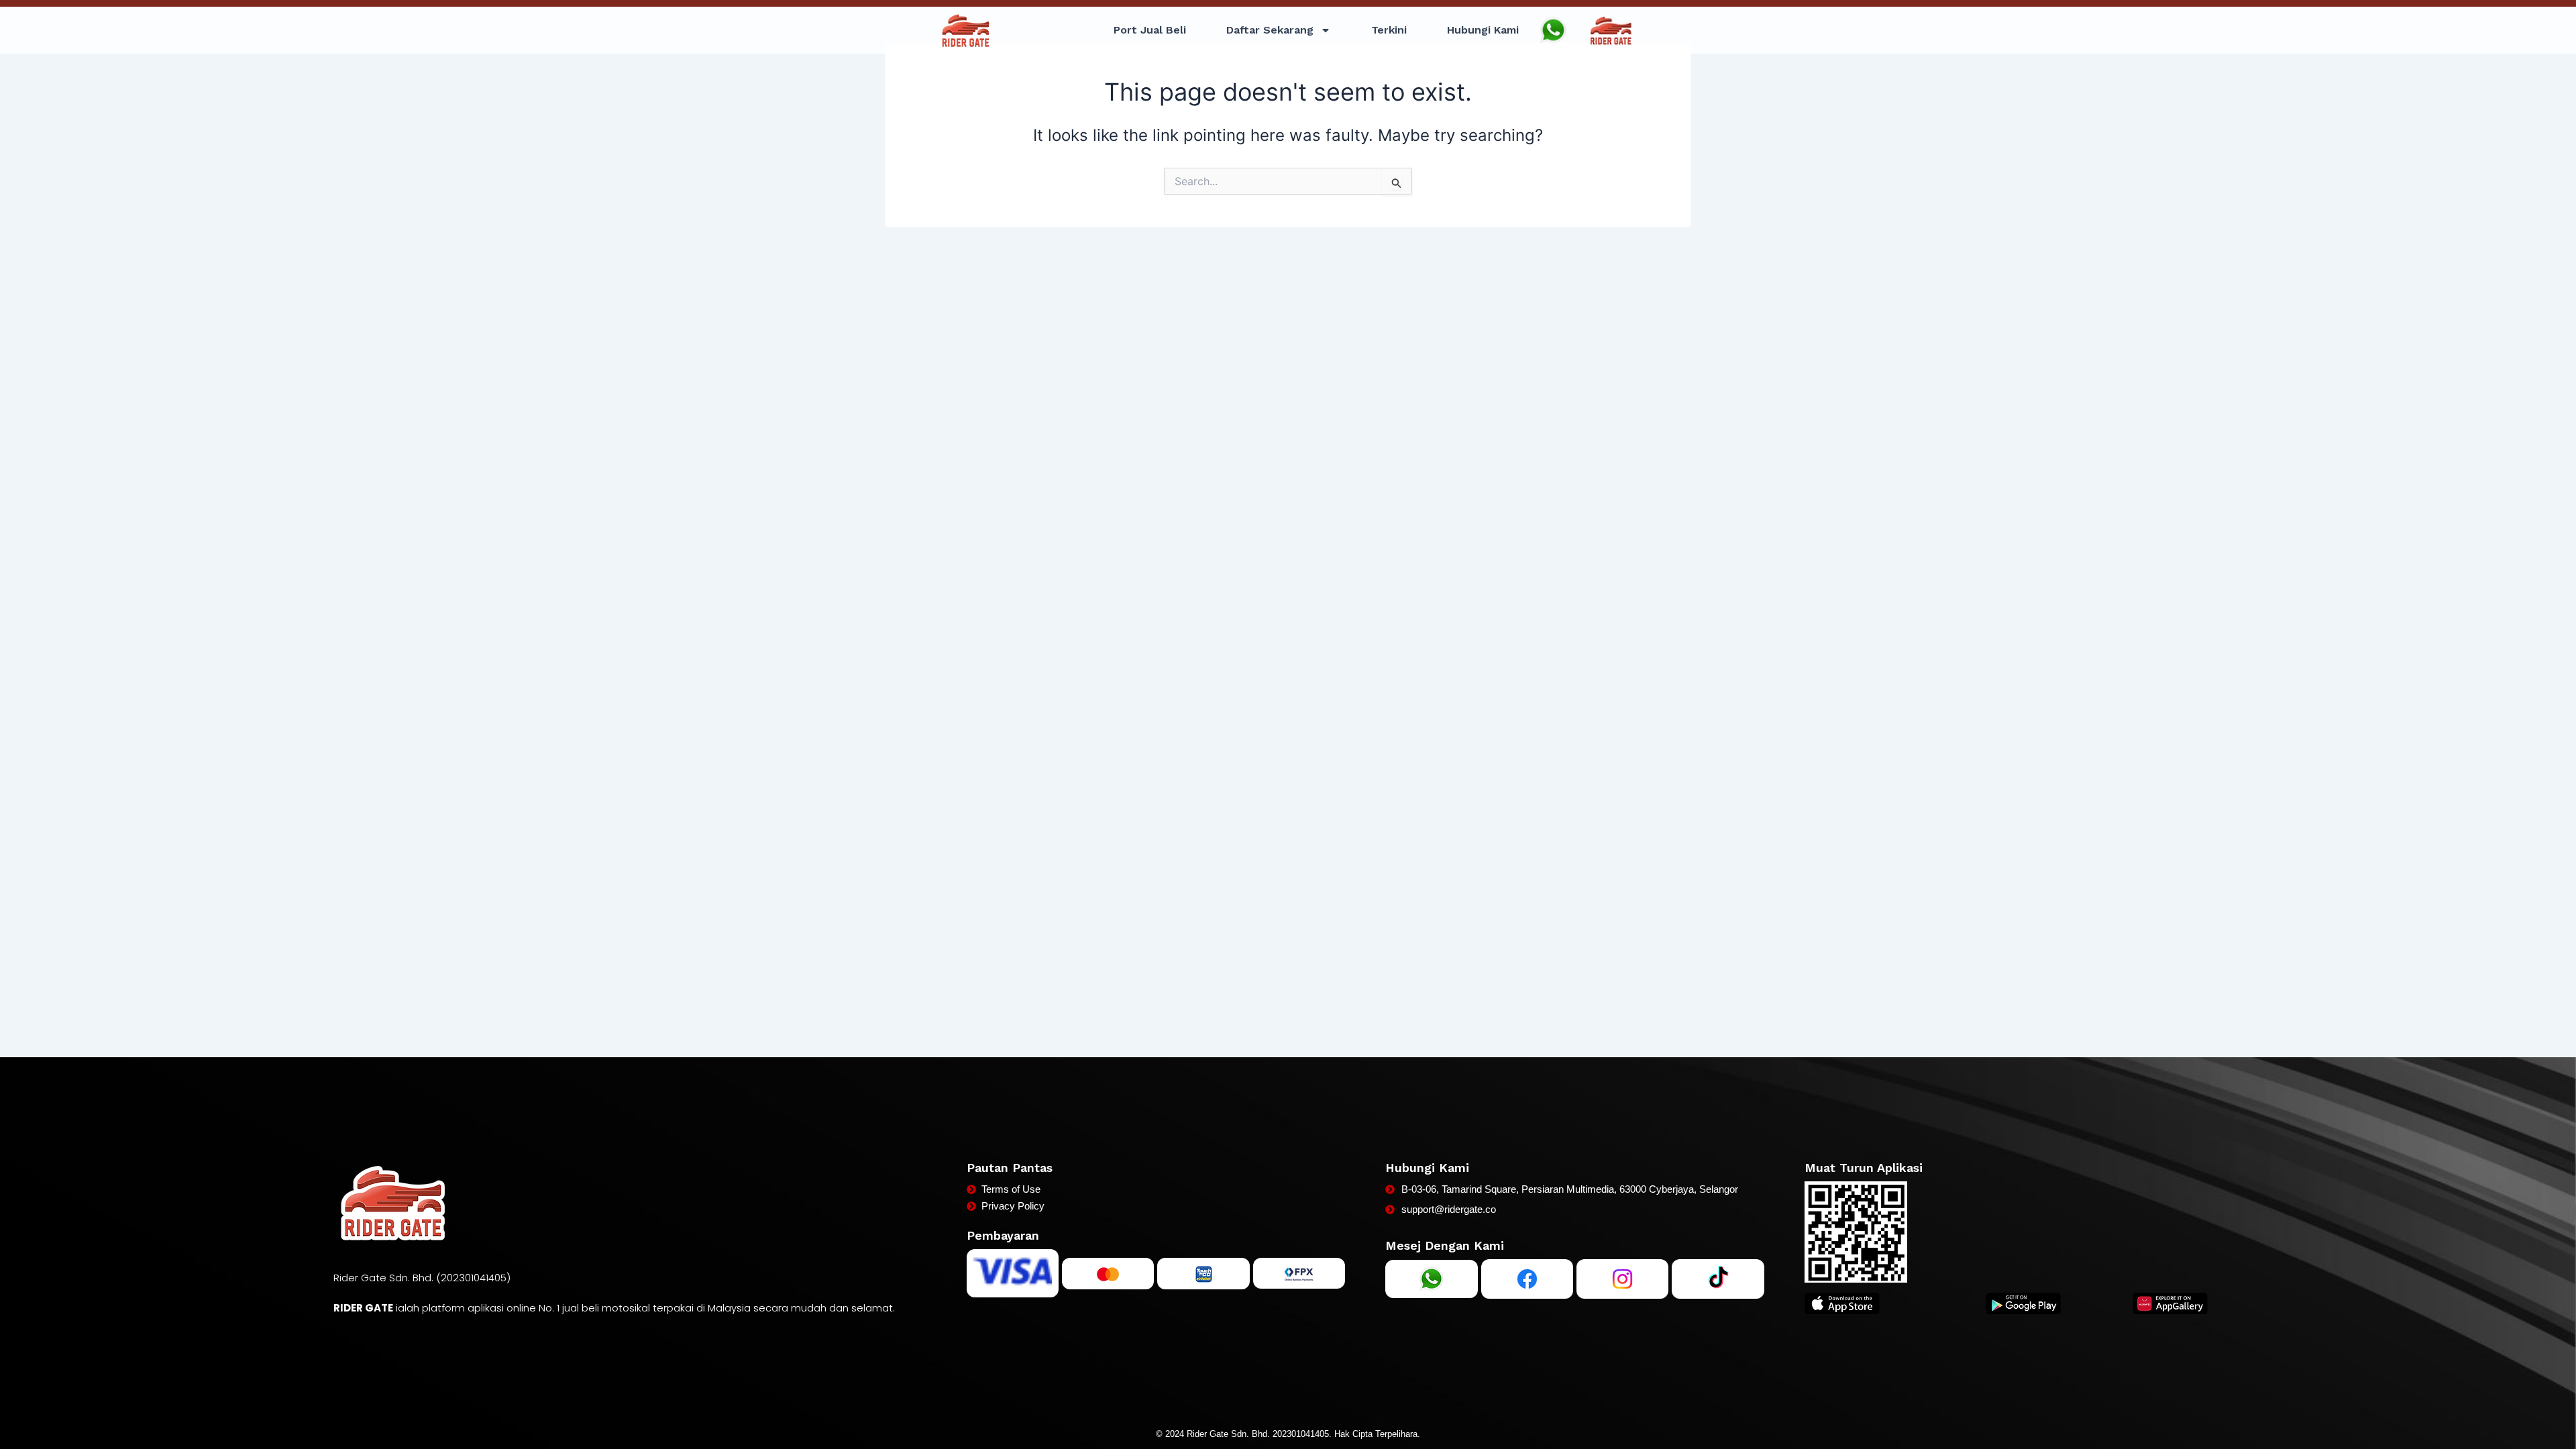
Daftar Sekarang (1270, 30)
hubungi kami (1483, 30)
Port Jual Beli (1150, 30)
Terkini (1389, 30)
